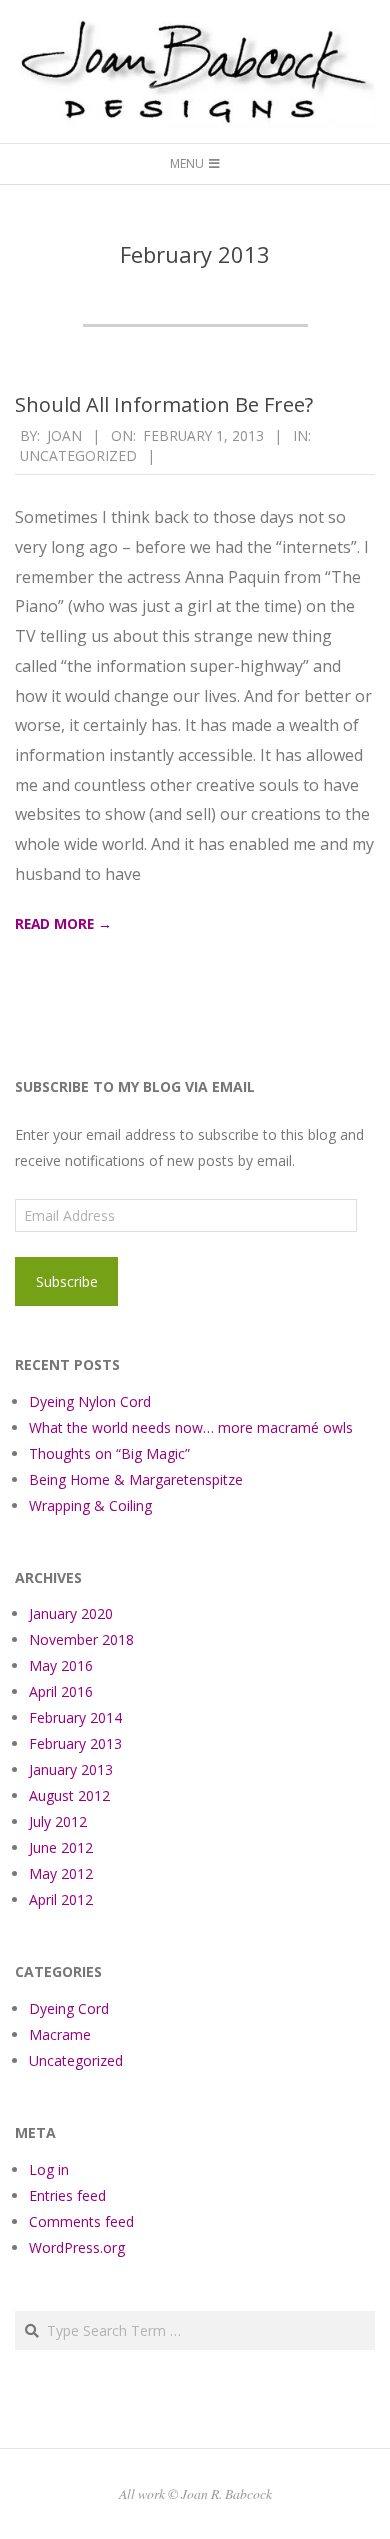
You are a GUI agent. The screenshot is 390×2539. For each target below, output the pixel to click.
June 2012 (61, 1847)
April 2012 (61, 1899)
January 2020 (71, 1613)
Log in (49, 2169)
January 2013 (71, 1769)
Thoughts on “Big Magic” (109, 1453)
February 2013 (75, 1743)
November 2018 (81, 1639)
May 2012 (61, 1873)
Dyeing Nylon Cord (90, 1401)
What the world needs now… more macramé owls (191, 1427)
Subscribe (67, 1281)
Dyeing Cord (69, 2008)
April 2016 (61, 1691)
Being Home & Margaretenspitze (136, 1479)
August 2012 (69, 1795)
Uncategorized (78, 455)
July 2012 (58, 1821)
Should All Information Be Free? (164, 404)
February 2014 (75, 1717)
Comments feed (81, 2221)
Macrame (60, 2034)
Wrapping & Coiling (90, 1505)
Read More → (63, 923)
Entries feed (67, 2195)
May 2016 (61, 1665)
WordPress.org (77, 2247)
